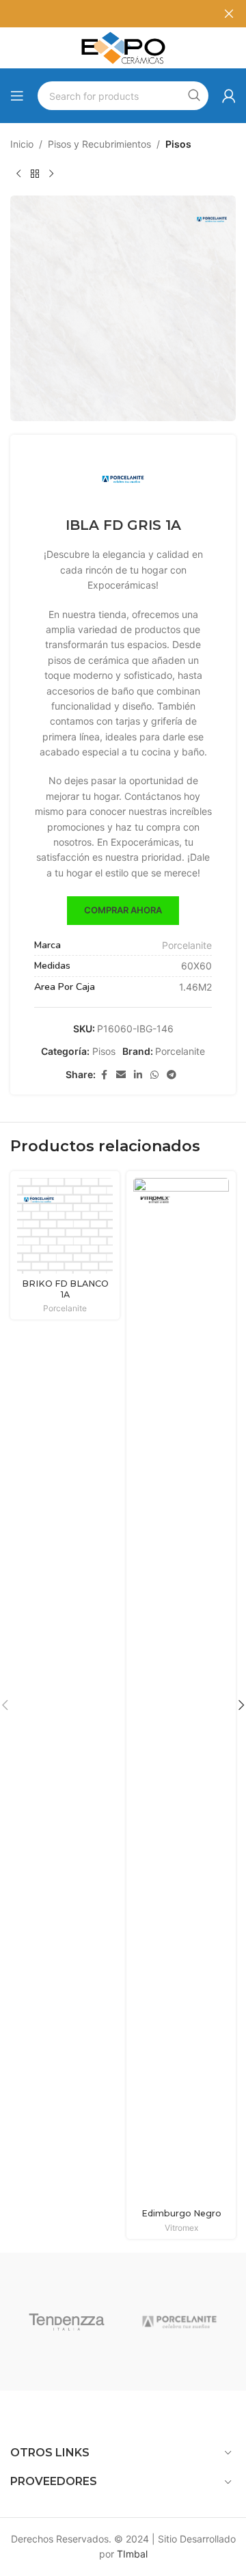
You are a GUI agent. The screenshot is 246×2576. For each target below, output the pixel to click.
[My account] (229, 96)
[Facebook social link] (104, 1075)
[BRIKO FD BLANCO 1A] (65, 1226)
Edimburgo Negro (181, 2213)
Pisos (178, 144)
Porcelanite (187, 945)
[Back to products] (35, 174)
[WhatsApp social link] (154, 1075)
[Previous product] (18, 174)
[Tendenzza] (67, 2322)
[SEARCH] (194, 96)
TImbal (132, 2554)
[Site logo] (123, 47)
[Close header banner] (229, 14)
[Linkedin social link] (138, 1075)
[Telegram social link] (172, 1075)
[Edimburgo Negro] (181, 1691)
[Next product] (51, 174)
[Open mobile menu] (17, 96)
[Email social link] (121, 1075)
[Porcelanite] (179, 2322)
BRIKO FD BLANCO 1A (65, 1289)
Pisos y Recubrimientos (99, 144)
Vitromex (181, 2228)
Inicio (22, 144)
